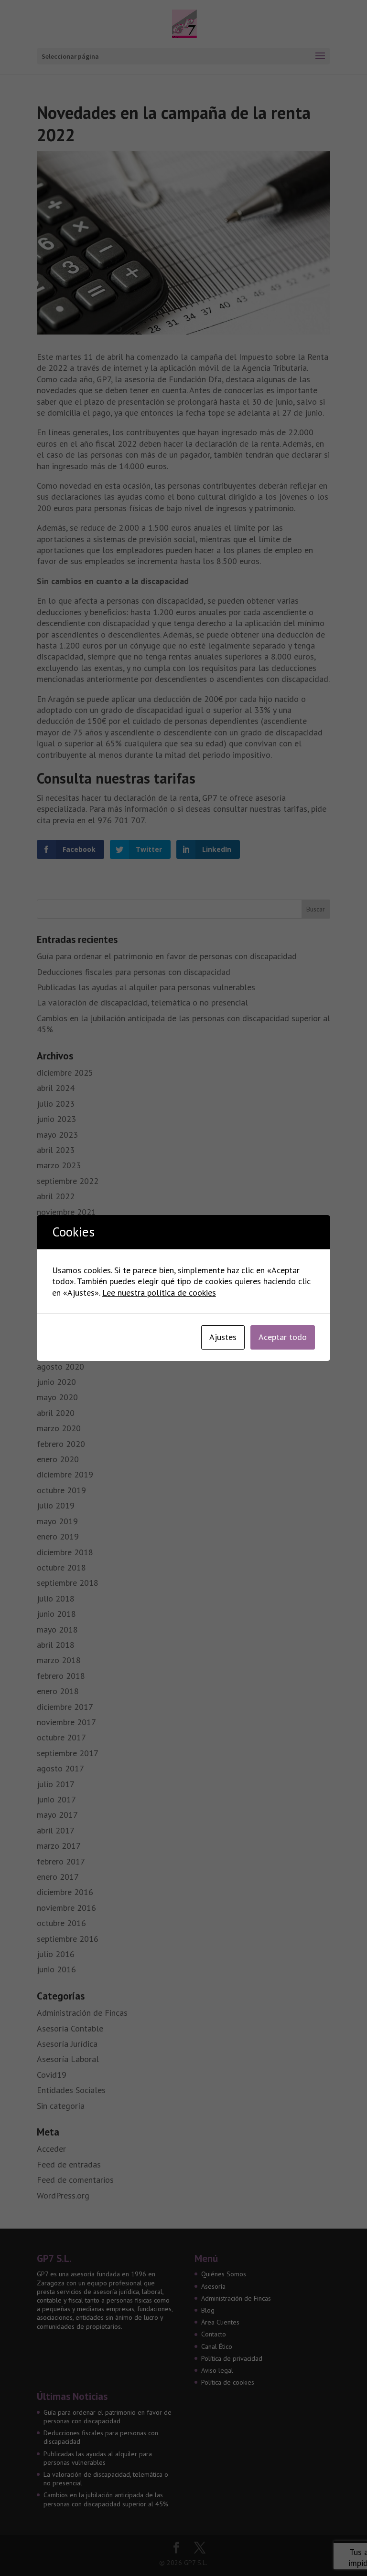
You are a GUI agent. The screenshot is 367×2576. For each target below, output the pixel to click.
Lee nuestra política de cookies (159, 1293)
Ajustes (223, 1337)
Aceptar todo (283, 1337)
